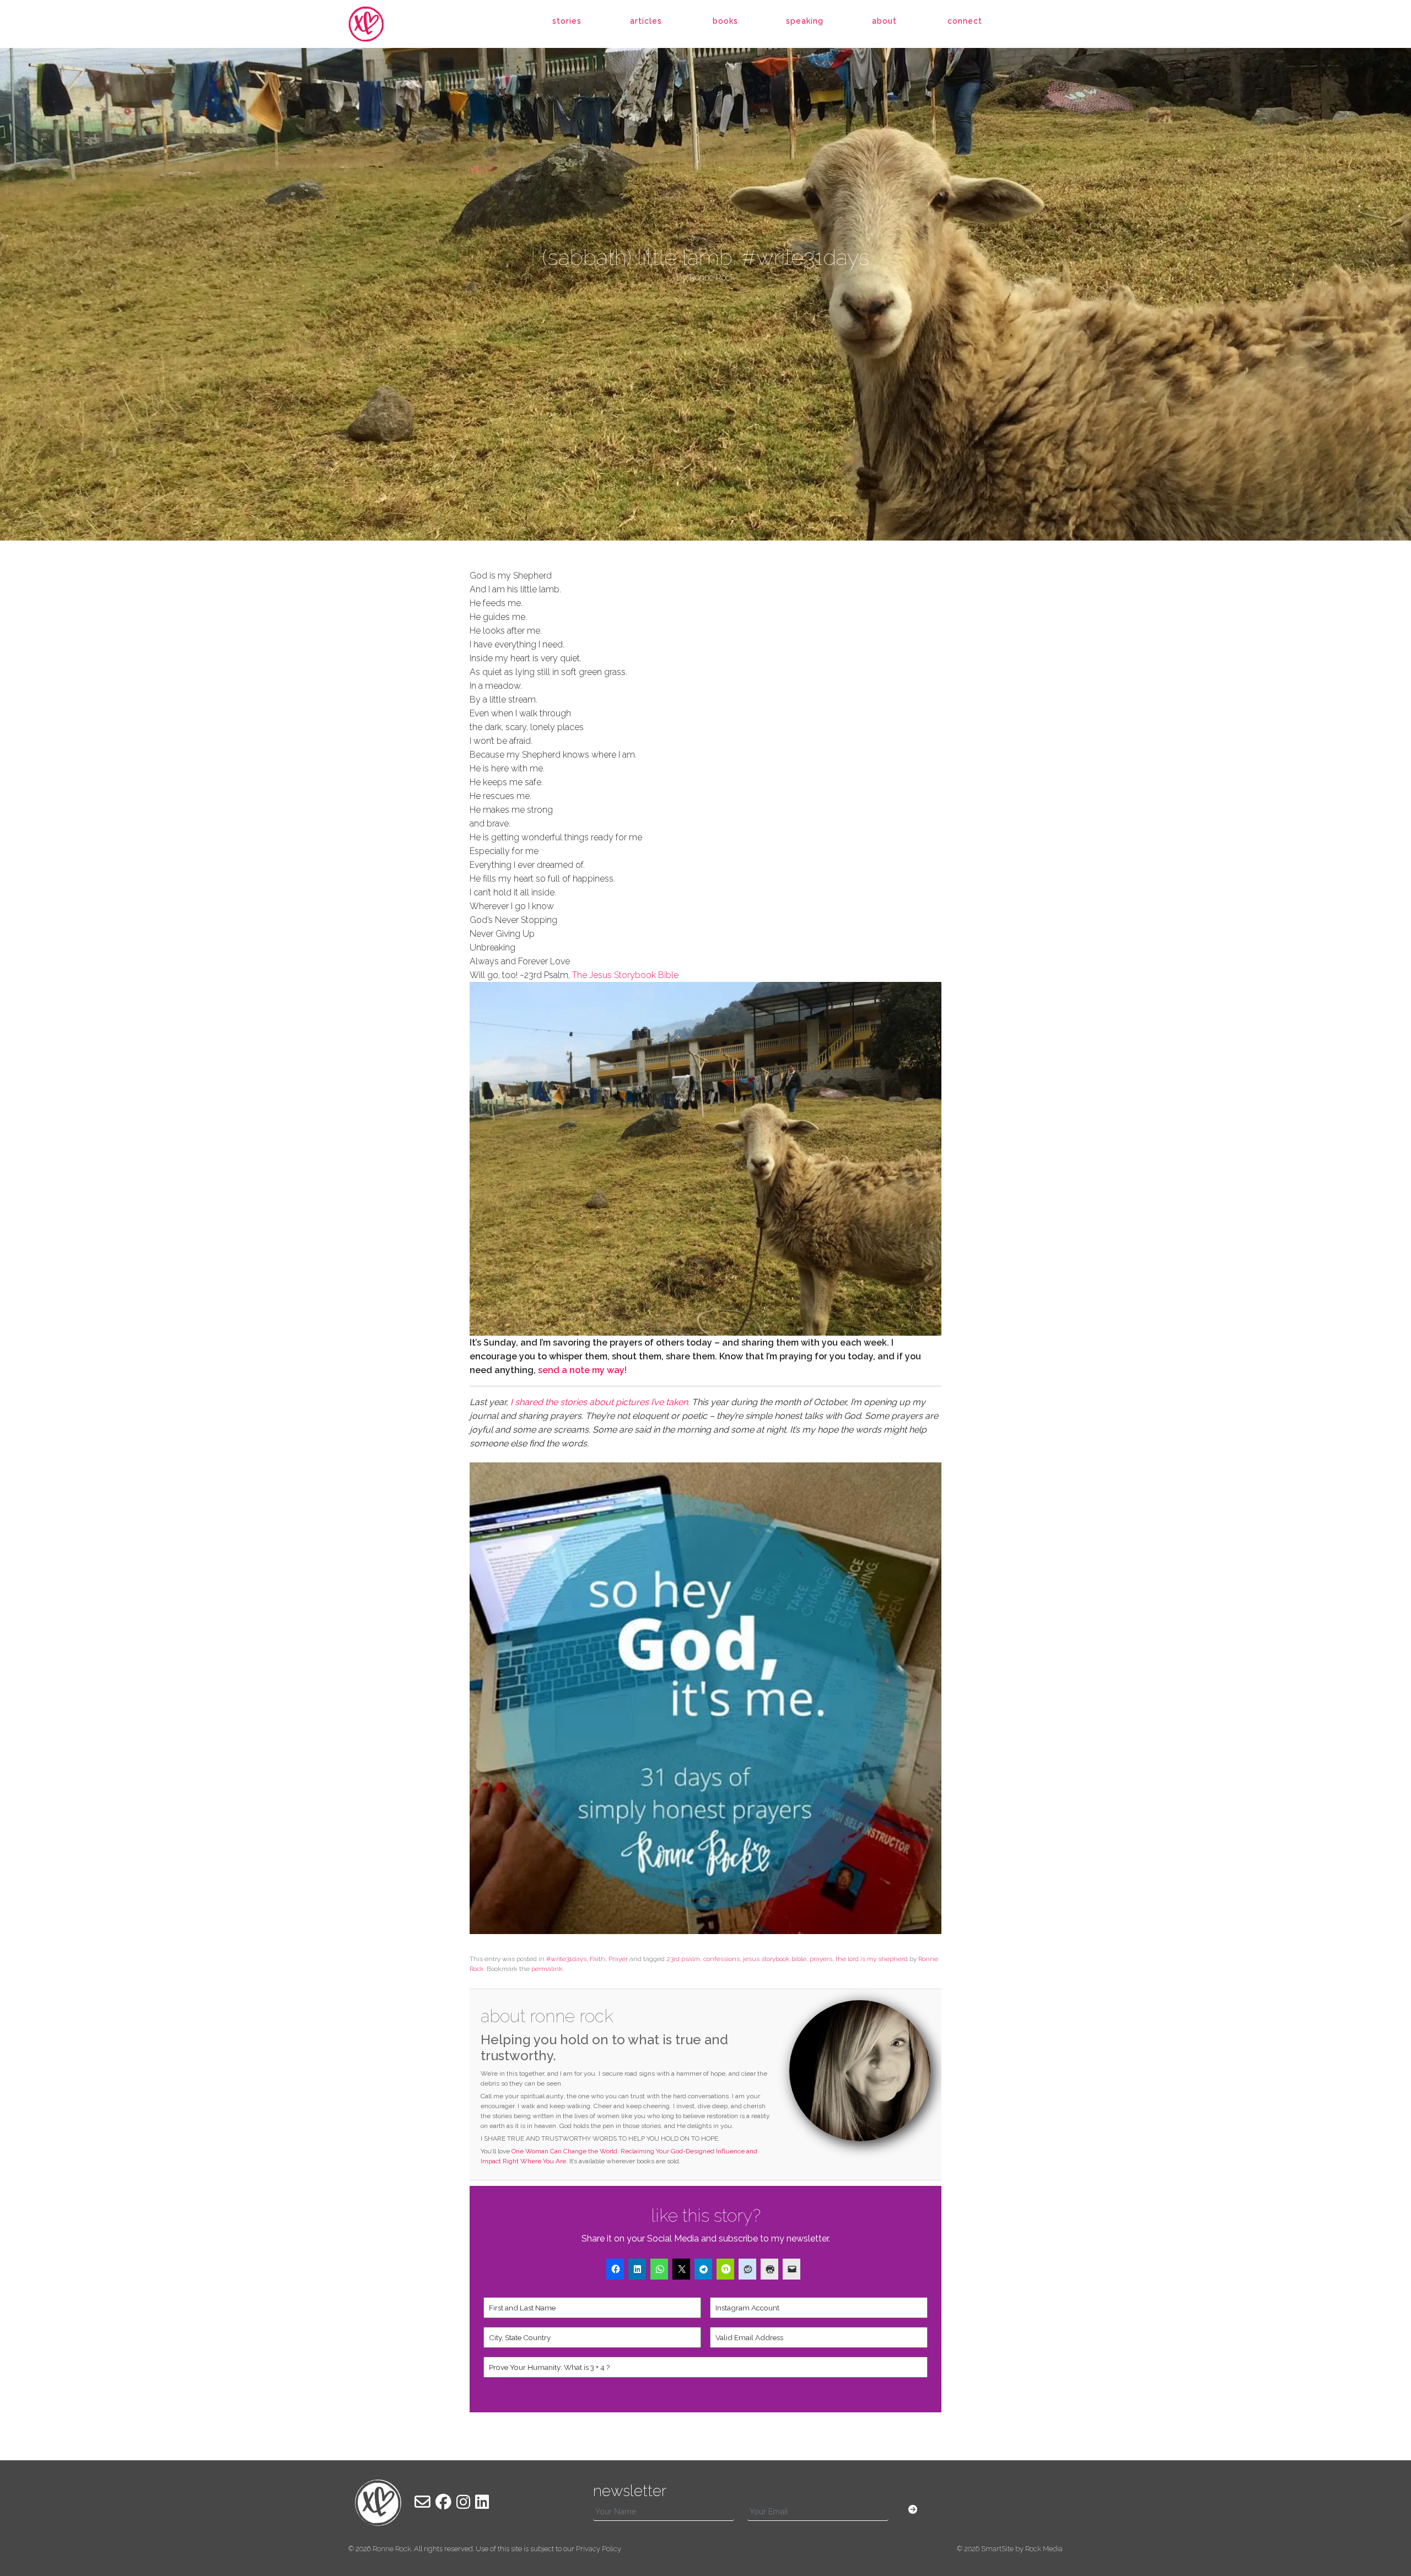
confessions (721, 1959)
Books (725, 21)
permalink (547, 1969)
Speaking (805, 21)
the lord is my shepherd (872, 1959)
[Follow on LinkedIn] (482, 2502)
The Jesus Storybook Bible (625, 975)
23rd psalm (683, 1959)
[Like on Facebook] (443, 2502)
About (884, 21)
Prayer (618, 1959)
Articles (646, 21)
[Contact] (422, 2502)
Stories (567, 21)
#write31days (566, 1959)
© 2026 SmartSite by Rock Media (1010, 2549)
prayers (821, 1959)
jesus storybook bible (775, 1959)
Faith (597, 1959)
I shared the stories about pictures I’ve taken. (599, 1402)
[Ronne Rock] (378, 24)
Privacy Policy (599, 2549)
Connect (965, 21)
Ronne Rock (392, 2549)
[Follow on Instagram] (463, 2502)
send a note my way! (583, 1370)
